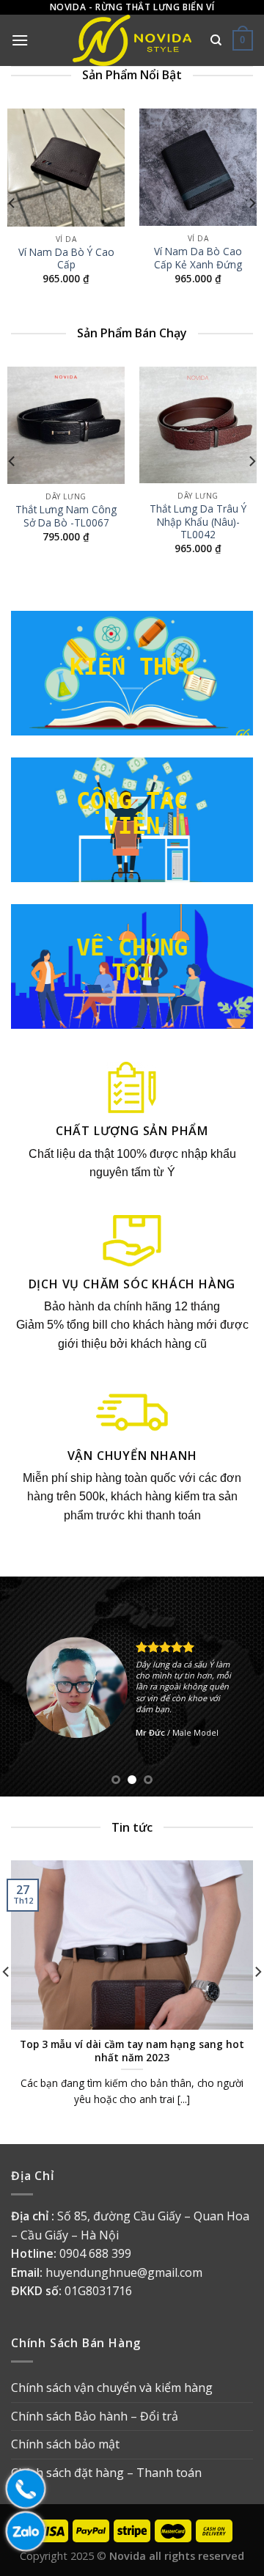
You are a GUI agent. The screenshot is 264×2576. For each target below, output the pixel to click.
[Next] (252, 203)
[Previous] (12, 203)
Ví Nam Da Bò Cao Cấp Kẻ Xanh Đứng (198, 257)
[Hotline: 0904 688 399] (22, 2489)
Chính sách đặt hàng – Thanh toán (106, 2473)
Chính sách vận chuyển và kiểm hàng (112, 2388)
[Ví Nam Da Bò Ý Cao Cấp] (66, 168)
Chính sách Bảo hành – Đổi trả (95, 2416)
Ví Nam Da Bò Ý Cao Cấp (66, 258)
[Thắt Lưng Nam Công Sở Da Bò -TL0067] (66, 425)
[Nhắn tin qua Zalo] (22, 2531)
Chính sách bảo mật (65, 2444)
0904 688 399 (95, 2253)
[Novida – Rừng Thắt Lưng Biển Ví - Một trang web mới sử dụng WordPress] (132, 40)
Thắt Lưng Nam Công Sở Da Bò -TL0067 (66, 516)
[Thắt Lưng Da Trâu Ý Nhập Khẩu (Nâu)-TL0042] (198, 425)
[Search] (216, 40)
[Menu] (20, 40)
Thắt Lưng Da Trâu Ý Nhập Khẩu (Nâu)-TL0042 (198, 522)
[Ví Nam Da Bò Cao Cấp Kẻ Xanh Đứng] (198, 167)
